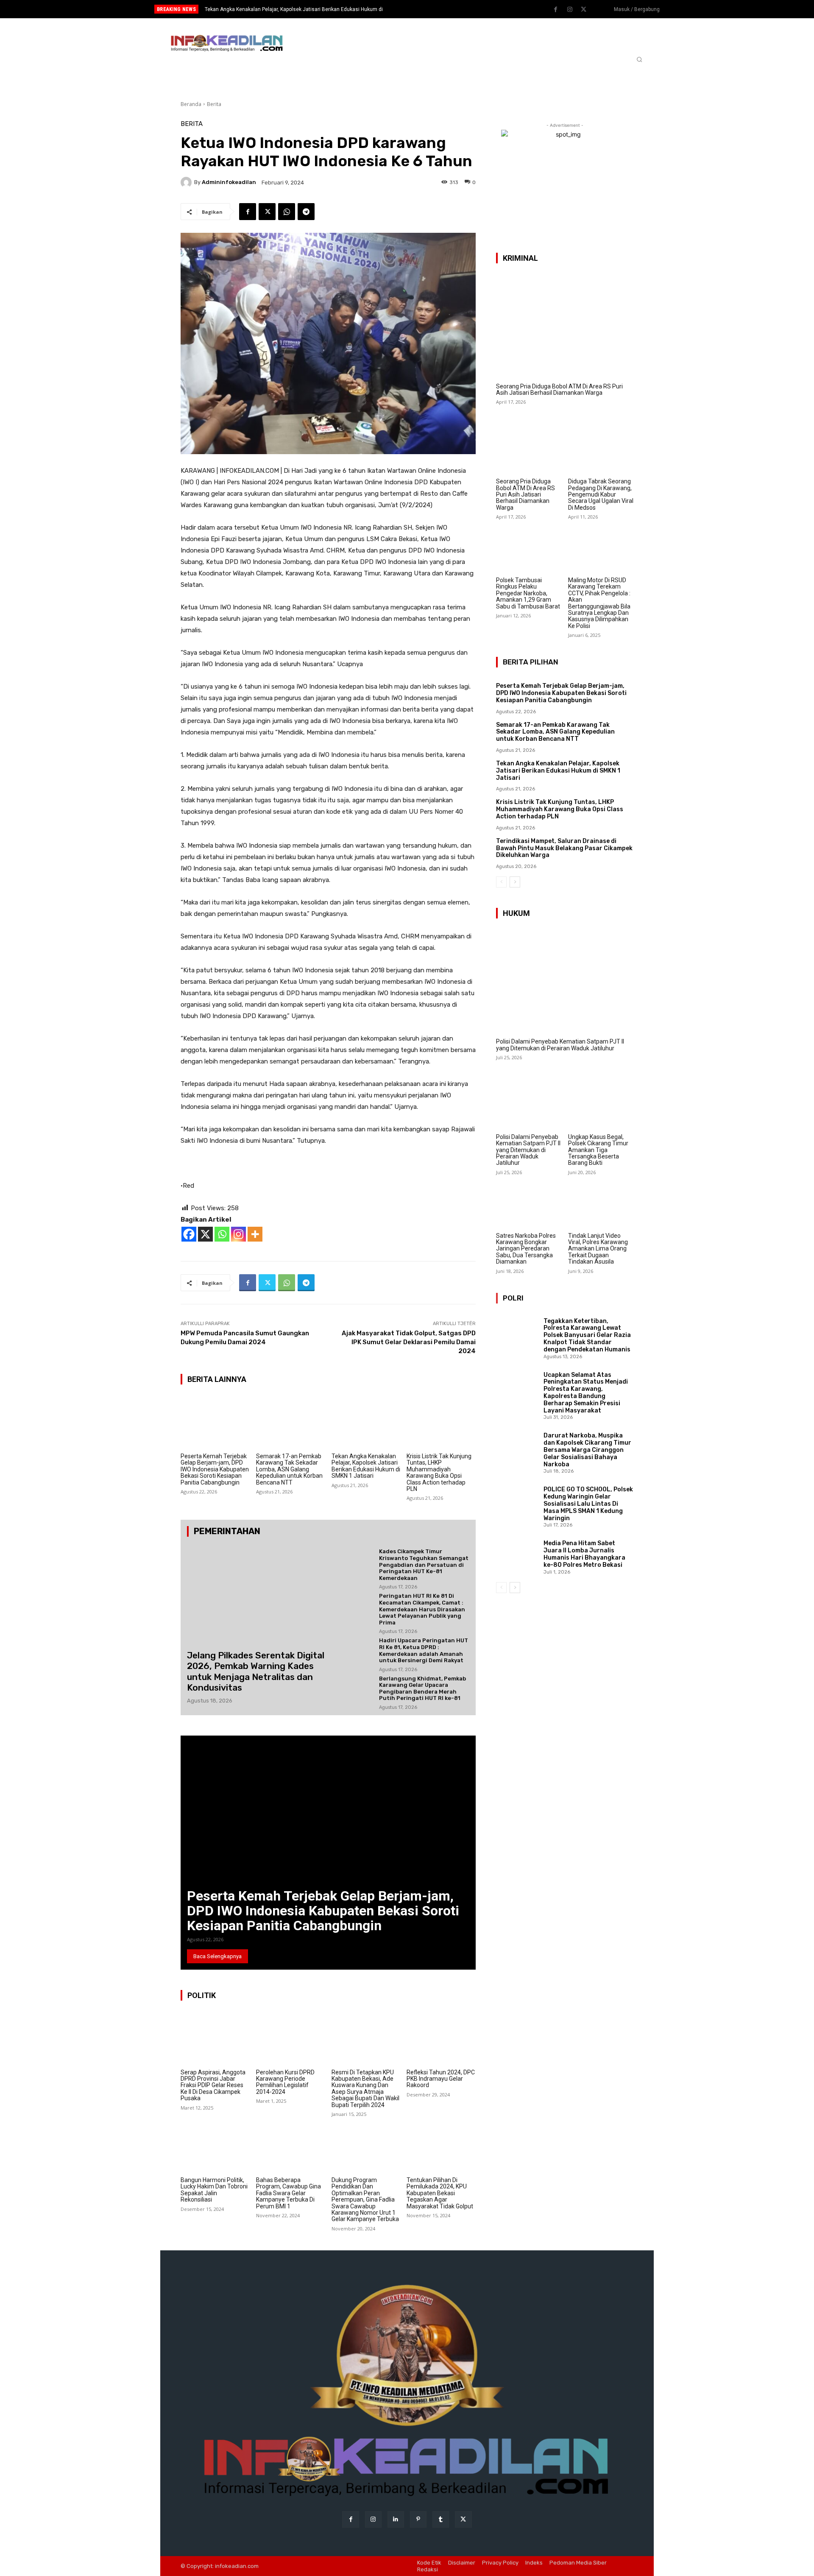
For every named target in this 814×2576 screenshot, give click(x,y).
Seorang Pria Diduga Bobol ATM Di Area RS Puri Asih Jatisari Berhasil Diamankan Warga (559, 389)
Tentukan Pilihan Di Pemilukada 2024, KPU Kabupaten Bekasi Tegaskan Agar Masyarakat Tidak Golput (440, 2193)
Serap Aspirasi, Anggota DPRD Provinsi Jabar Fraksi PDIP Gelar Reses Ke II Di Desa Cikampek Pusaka (213, 2085)
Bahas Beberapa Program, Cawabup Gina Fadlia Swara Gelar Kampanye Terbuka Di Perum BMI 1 (289, 2193)
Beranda (191, 104)
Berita (214, 104)
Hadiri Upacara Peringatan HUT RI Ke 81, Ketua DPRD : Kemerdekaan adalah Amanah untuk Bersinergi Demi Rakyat (424, 1650)
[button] (639, 59)
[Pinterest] (418, 2519)
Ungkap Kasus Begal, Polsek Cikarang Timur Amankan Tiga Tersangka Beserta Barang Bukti (598, 1150)
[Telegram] (306, 212)
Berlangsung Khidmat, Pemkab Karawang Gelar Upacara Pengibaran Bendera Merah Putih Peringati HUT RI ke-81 (422, 1688)
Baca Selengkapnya (217, 1956)
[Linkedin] (396, 2519)
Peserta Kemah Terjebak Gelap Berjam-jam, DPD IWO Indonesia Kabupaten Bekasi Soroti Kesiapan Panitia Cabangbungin (215, 1469)
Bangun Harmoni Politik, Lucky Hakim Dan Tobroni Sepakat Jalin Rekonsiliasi (214, 2190)
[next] (435, 9)
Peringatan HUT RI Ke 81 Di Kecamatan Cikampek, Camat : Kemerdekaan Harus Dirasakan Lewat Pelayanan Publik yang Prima (422, 1609)
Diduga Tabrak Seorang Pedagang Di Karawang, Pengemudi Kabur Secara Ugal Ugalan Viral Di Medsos (601, 494)
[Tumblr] (441, 2519)
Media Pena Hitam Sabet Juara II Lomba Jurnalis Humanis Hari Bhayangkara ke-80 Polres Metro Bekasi (584, 1554)
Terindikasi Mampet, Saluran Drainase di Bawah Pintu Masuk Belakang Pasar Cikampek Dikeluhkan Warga (564, 848)
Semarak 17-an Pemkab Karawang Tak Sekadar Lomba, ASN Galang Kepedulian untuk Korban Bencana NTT (289, 1469)
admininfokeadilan (229, 182)
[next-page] (515, 882)
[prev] (422, 9)
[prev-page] (501, 882)
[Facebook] (556, 10)
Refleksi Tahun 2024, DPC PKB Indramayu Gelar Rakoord (441, 2079)
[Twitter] (584, 10)
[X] (205, 1234)
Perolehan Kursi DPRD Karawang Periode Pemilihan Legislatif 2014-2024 (285, 2082)
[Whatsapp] (222, 1234)
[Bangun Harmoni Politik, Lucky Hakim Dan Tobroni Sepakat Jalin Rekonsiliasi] (215, 2146)
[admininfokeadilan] (187, 182)
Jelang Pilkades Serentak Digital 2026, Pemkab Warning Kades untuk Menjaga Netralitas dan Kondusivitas (256, 1671)
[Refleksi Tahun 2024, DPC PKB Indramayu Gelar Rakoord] (441, 2038)
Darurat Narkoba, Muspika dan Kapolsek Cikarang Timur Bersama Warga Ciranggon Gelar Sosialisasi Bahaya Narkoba (587, 1450)
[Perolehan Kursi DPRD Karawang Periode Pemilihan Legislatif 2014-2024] (291, 2038)
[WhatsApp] (287, 212)
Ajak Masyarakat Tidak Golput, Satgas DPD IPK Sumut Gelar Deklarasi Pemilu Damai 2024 (409, 1342)
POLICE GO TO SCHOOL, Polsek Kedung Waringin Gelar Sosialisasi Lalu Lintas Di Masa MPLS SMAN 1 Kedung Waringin (588, 1504)
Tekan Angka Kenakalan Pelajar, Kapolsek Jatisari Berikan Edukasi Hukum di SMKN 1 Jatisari (366, 1466)
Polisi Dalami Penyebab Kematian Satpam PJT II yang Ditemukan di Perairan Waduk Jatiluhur (560, 1045)
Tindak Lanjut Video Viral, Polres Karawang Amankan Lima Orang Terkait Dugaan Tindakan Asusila (598, 1249)
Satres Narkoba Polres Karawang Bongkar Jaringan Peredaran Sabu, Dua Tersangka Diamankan (526, 1249)
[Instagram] (570, 10)
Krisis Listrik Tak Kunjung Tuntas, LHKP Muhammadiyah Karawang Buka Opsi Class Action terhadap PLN (439, 1472)
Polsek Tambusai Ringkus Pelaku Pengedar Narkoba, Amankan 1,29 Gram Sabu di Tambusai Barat (528, 593)
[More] (255, 1234)
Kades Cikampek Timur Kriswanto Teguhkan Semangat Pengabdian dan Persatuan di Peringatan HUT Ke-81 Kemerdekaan (424, 1564)
